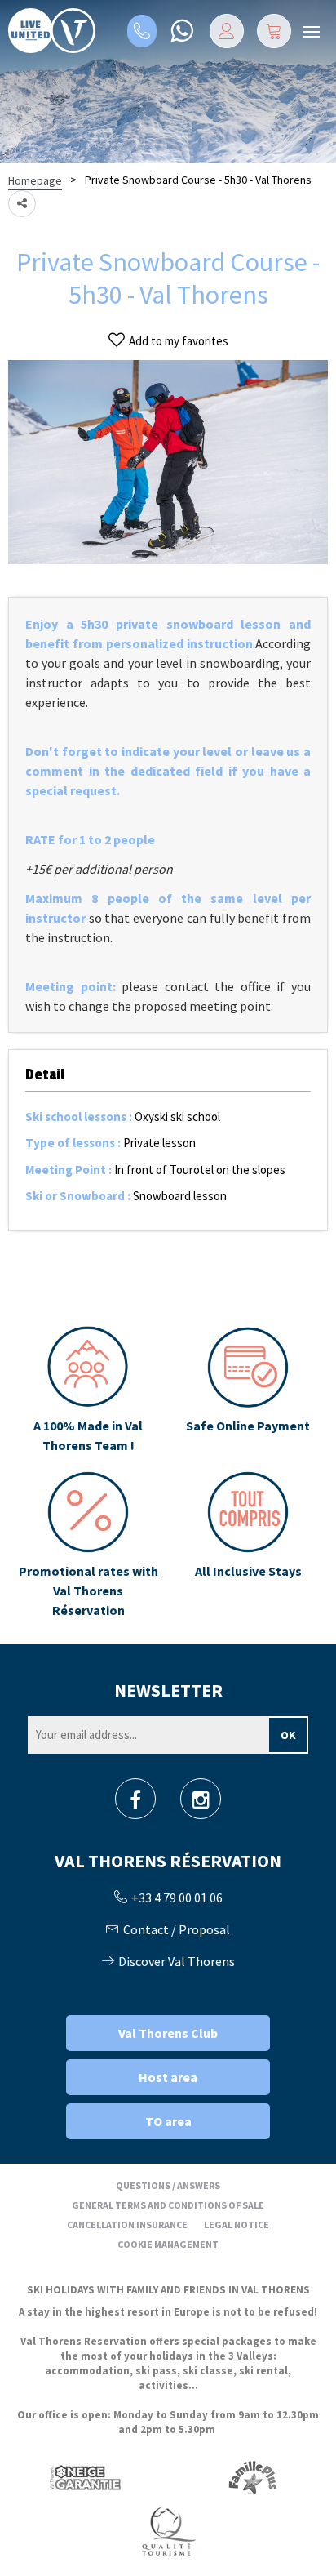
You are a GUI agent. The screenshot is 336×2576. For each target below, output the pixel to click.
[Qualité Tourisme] (168, 2531)
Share (22, 204)
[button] (274, 31)
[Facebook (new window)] (135, 1804)
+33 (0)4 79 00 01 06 (142, 31)
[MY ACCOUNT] (227, 31)
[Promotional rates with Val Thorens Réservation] (88, 1546)
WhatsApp (181, 31)
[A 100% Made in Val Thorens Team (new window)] (88, 1390)
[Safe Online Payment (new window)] (248, 1390)
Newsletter (168, 1690)
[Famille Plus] (252, 2478)
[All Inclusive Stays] (248, 1546)
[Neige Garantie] (84, 2478)
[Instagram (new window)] (201, 1804)
